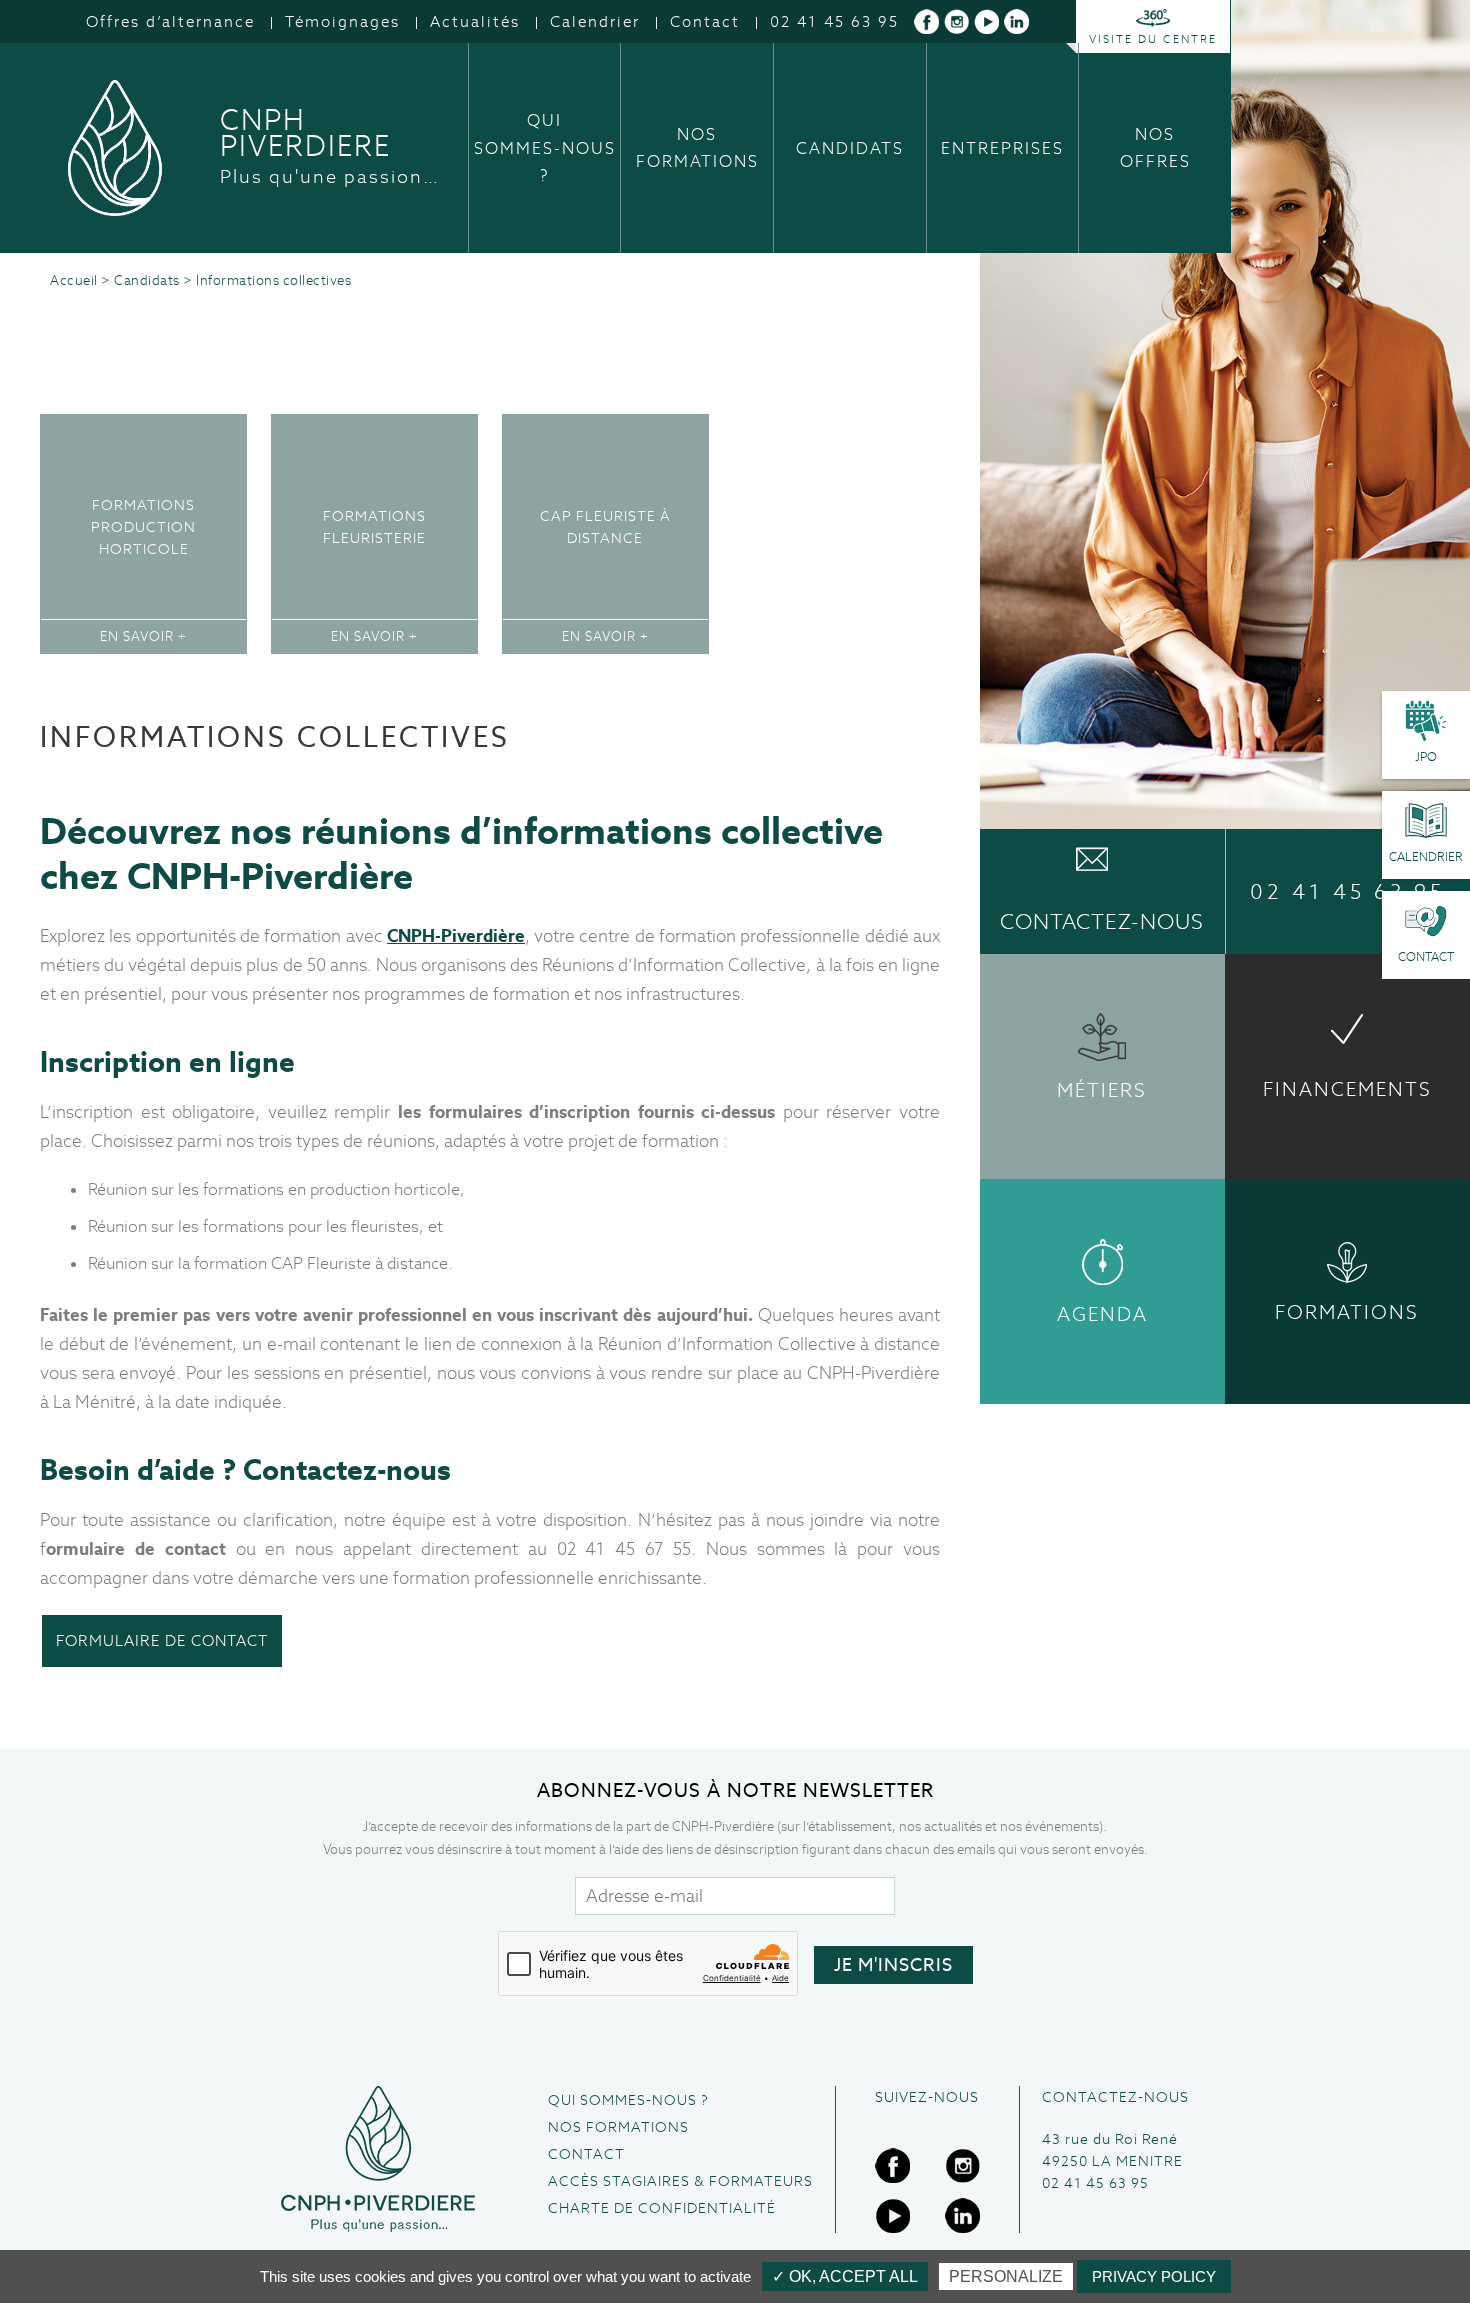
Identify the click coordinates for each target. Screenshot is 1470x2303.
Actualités (475, 21)
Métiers (1102, 1090)
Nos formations (697, 148)
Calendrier (595, 21)
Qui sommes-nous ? (545, 147)
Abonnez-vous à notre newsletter (735, 1790)
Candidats (850, 148)
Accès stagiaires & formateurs (680, 2181)
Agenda (1102, 1314)
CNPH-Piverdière (456, 936)
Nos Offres (1155, 148)
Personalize (1006, 2276)
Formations (1347, 1312)
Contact (705, 21)
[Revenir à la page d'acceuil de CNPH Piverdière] (378, 2159)
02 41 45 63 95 (834, 21)
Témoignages (342, 21)
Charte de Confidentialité (662, 2208)
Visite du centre (1153, 39)
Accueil (74, 280)
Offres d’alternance (170, 21)
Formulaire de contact (162, 1640)
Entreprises (1002, 148)
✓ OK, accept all (845, 2276)
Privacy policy (1154, 2276)
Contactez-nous (1102, 921)
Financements (1347, 1089)
